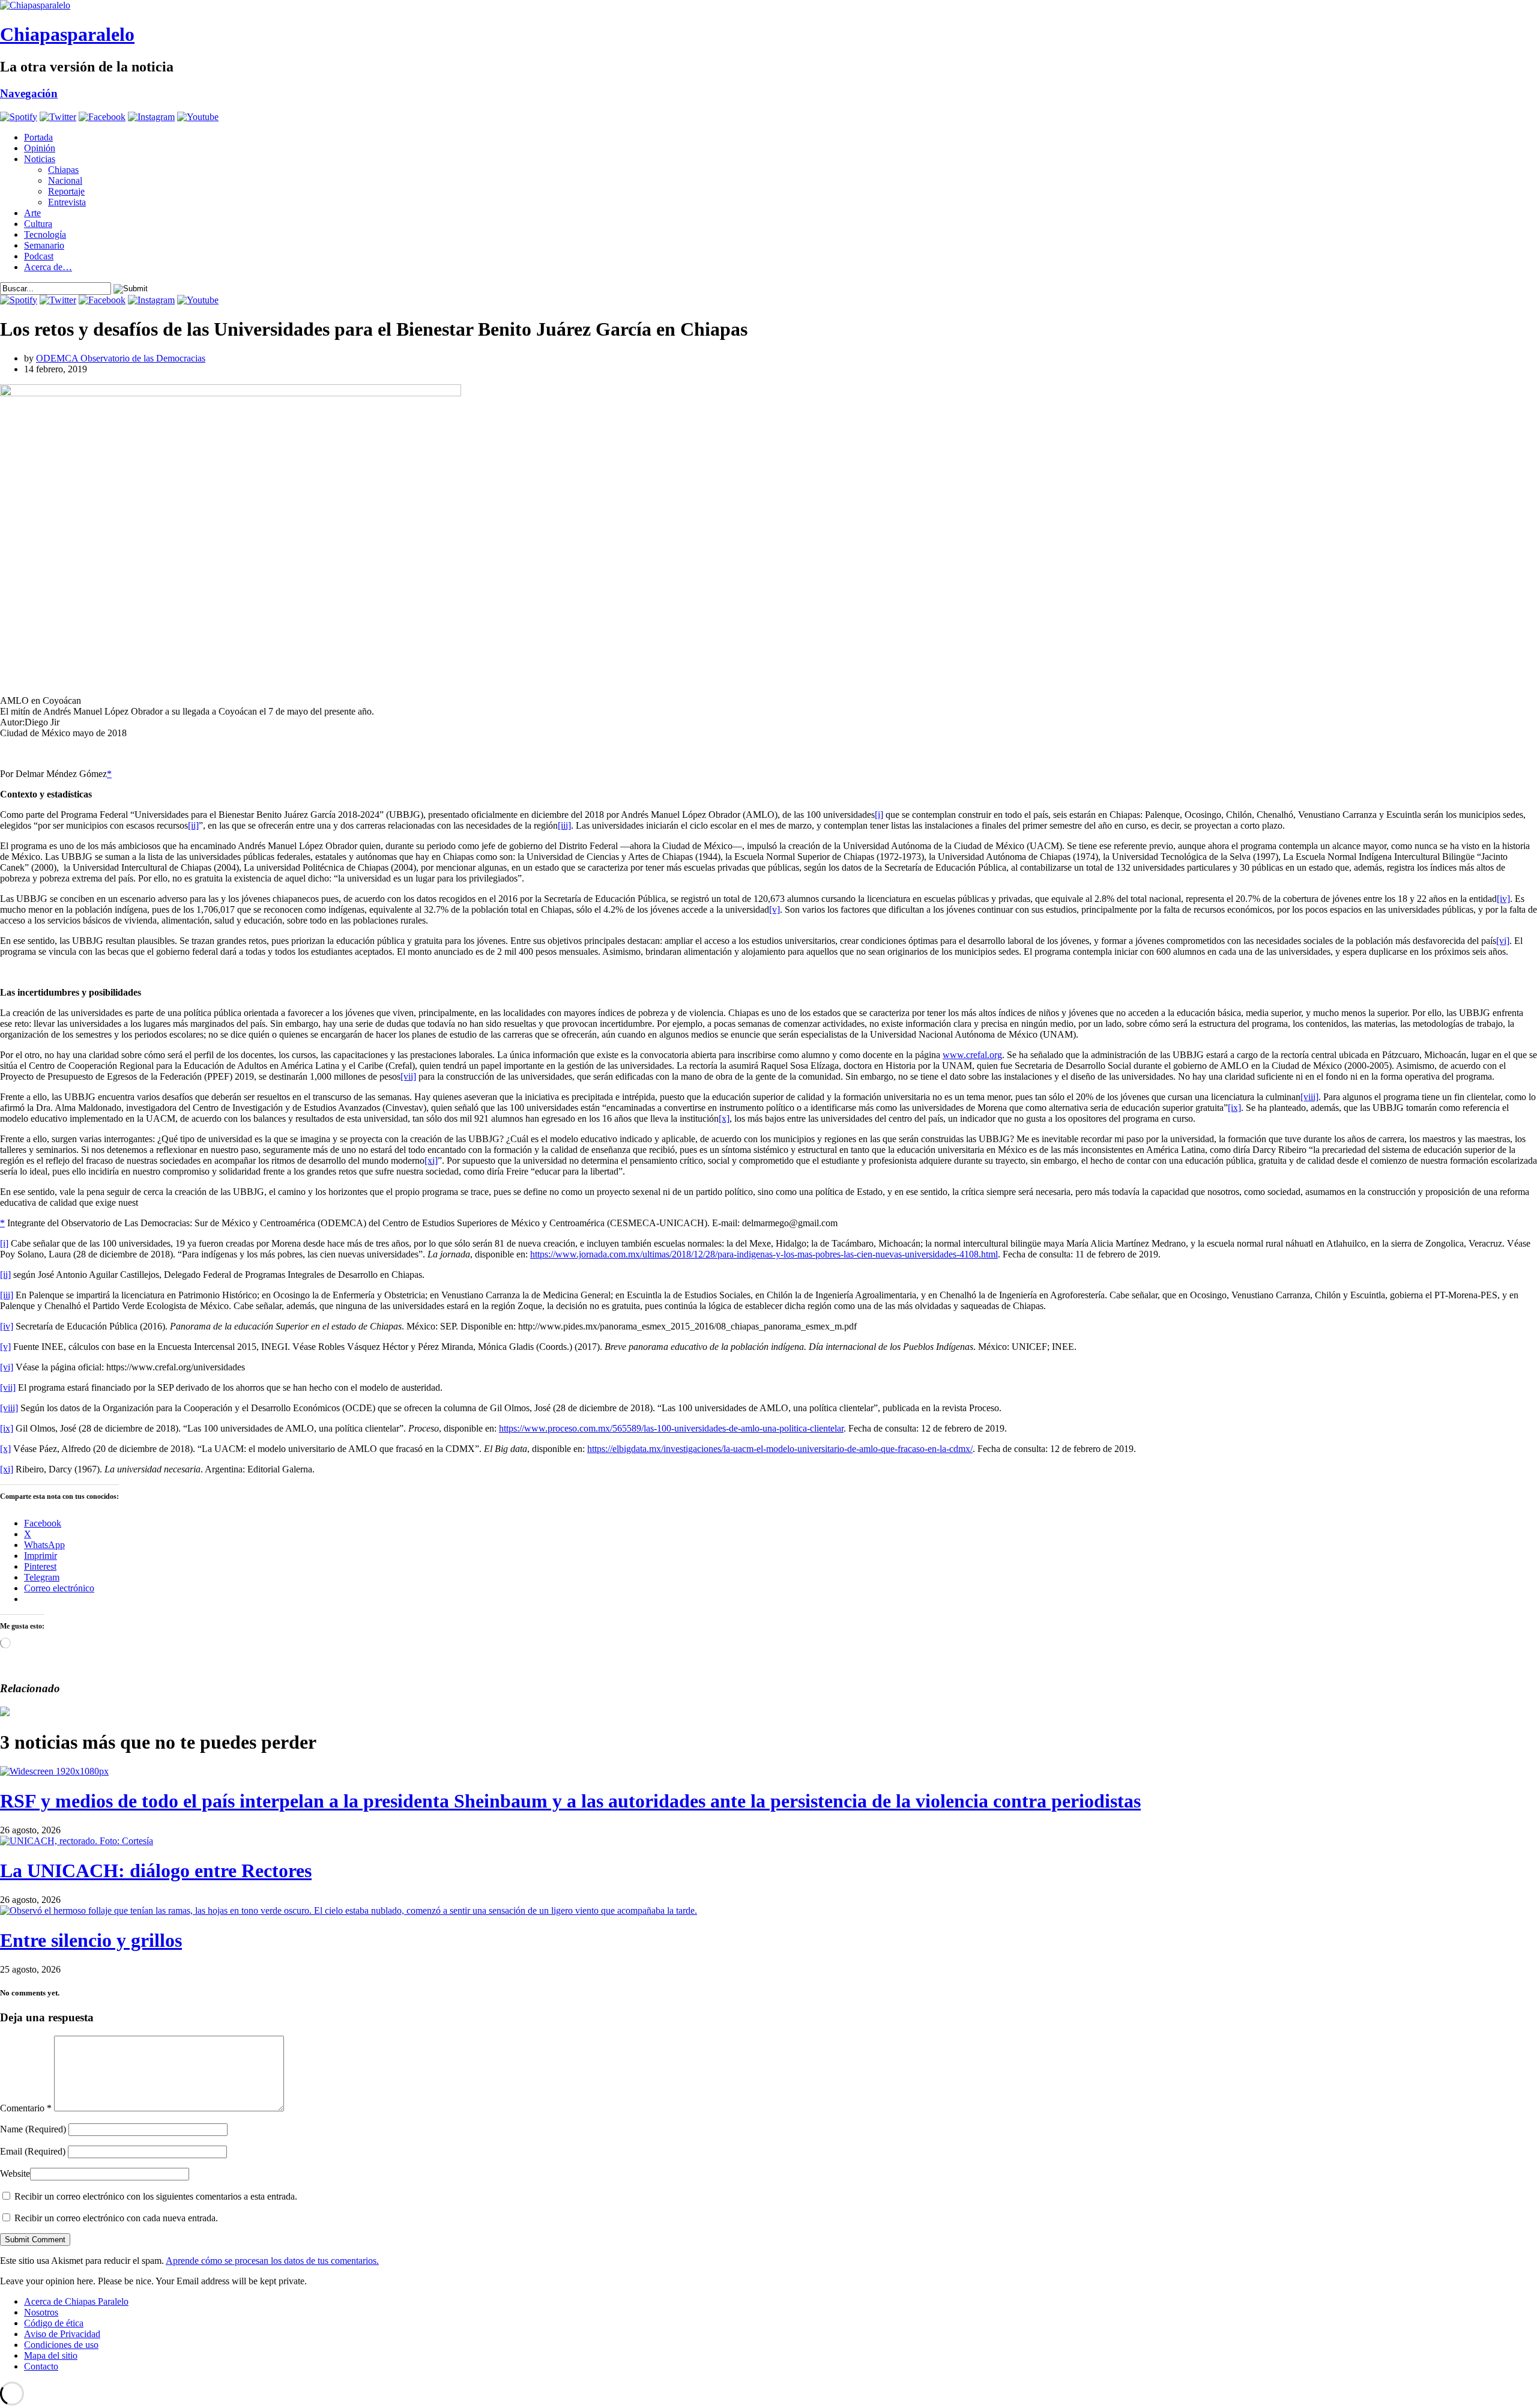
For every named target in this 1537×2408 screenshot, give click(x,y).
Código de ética (54, 2323)
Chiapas (63, 170)
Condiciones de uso (61, 2345)
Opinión (40, 148)
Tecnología (45, 234)
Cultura (38, 224)
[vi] (1503, 941)
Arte (32, 213)
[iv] (1503, 899)
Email (33, 2151)
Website (15, 2174)
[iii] (564, 825)
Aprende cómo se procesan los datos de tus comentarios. (272, 2261)
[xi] (431, 1160)
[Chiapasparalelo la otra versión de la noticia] (768, 5)
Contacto (41, 2366)
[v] (775, 909)
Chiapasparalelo (67, 34)
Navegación (29, 93)
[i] (879, 815)
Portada (38, 137)
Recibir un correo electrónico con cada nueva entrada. (116, 2218)
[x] (724, 1118)
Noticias (40, 159)
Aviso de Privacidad (62, 2334)
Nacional (65, 180)
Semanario (44, 245)
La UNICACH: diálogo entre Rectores (156, 1871)
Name (33, 2129)
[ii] (193, 825)
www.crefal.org (972, 1055)
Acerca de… (48, 267)
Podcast (39, 256)
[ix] (1234, 1108)
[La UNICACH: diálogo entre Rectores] (77, 1841)
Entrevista (67, 202)
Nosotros (41, 2312)
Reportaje (66, 191)
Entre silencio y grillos (91, 1940)
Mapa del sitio (51, 2355)
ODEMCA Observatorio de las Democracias (121, 358)
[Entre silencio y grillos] (349, 1910)
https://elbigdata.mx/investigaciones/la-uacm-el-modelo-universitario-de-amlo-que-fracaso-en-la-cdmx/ (780, 1449)
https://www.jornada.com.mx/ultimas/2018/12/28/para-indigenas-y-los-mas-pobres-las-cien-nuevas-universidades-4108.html (764, 1254)
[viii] (1309, 1097)
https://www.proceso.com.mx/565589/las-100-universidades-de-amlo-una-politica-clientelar (671, 1428)
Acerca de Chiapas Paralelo (76, 2301)
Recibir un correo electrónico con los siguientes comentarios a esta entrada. (156, 2196)
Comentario (26, 2108)
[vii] (408, 1076)
